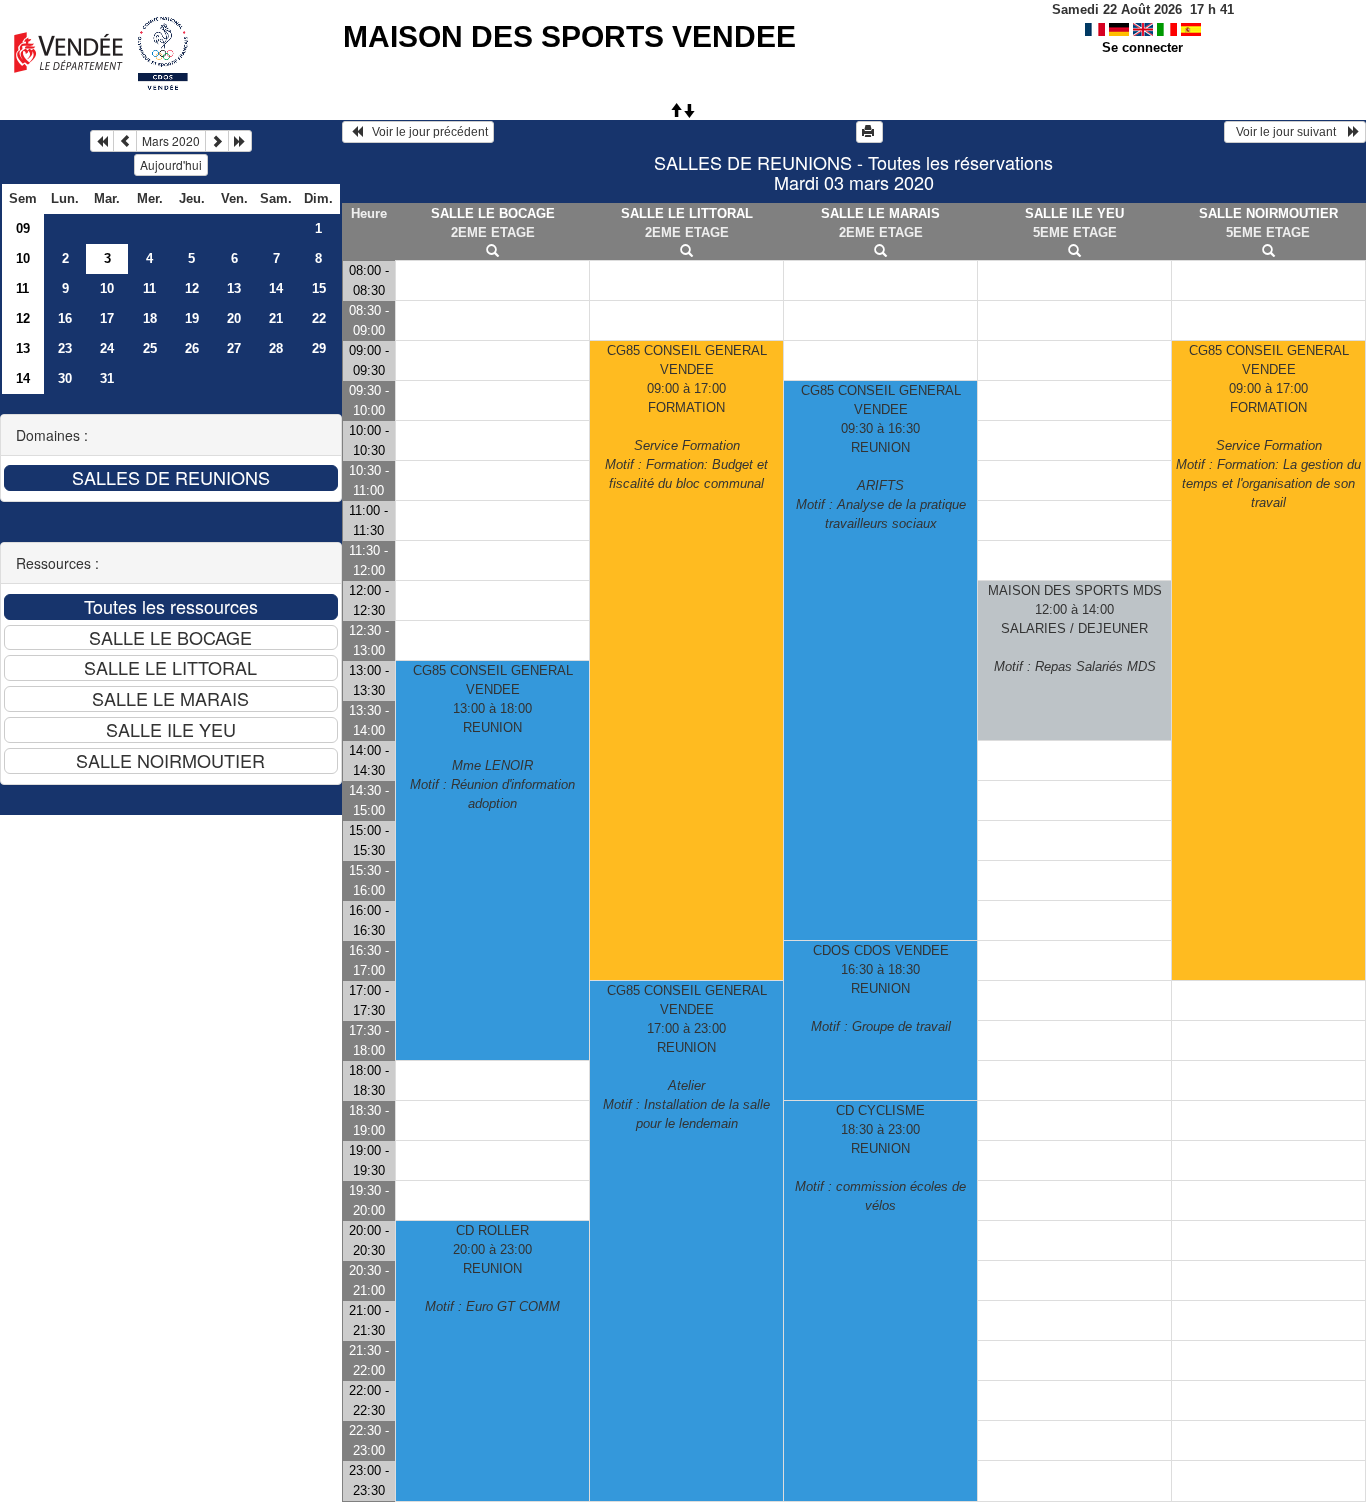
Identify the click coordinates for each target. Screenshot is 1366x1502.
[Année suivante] (240, 141)
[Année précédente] (102, 141)
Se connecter (1142, 47)
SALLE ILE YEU (1074, 213)
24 (107, 348)
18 (150, 318)
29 (319, 348)
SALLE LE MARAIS (880, 213)
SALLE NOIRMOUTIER (1268, 213)
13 (234, 288)
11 (22, 288)
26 (192, 348)
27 (234, 348)
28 (276, 348)
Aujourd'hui (171, 164)
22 (319, 318)
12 (192, 288)
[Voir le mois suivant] (217, 141)
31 (107, 378)
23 (65, 348)
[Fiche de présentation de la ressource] (493, 251)
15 (319, 288)
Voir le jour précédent (425, 132)
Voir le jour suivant (1289, 132)
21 (276, 318)
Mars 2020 (171, 140)
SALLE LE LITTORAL (687, 213)
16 (65, 318)
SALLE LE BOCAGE (493, 213)
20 (234, 318)
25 (150, 348)
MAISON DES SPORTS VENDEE (569, 36)
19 (192, 318)
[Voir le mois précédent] (125, 141)
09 (23, 228)
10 (23, 258)
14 (276, 288)
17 (107, 318)
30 (65, 378)
